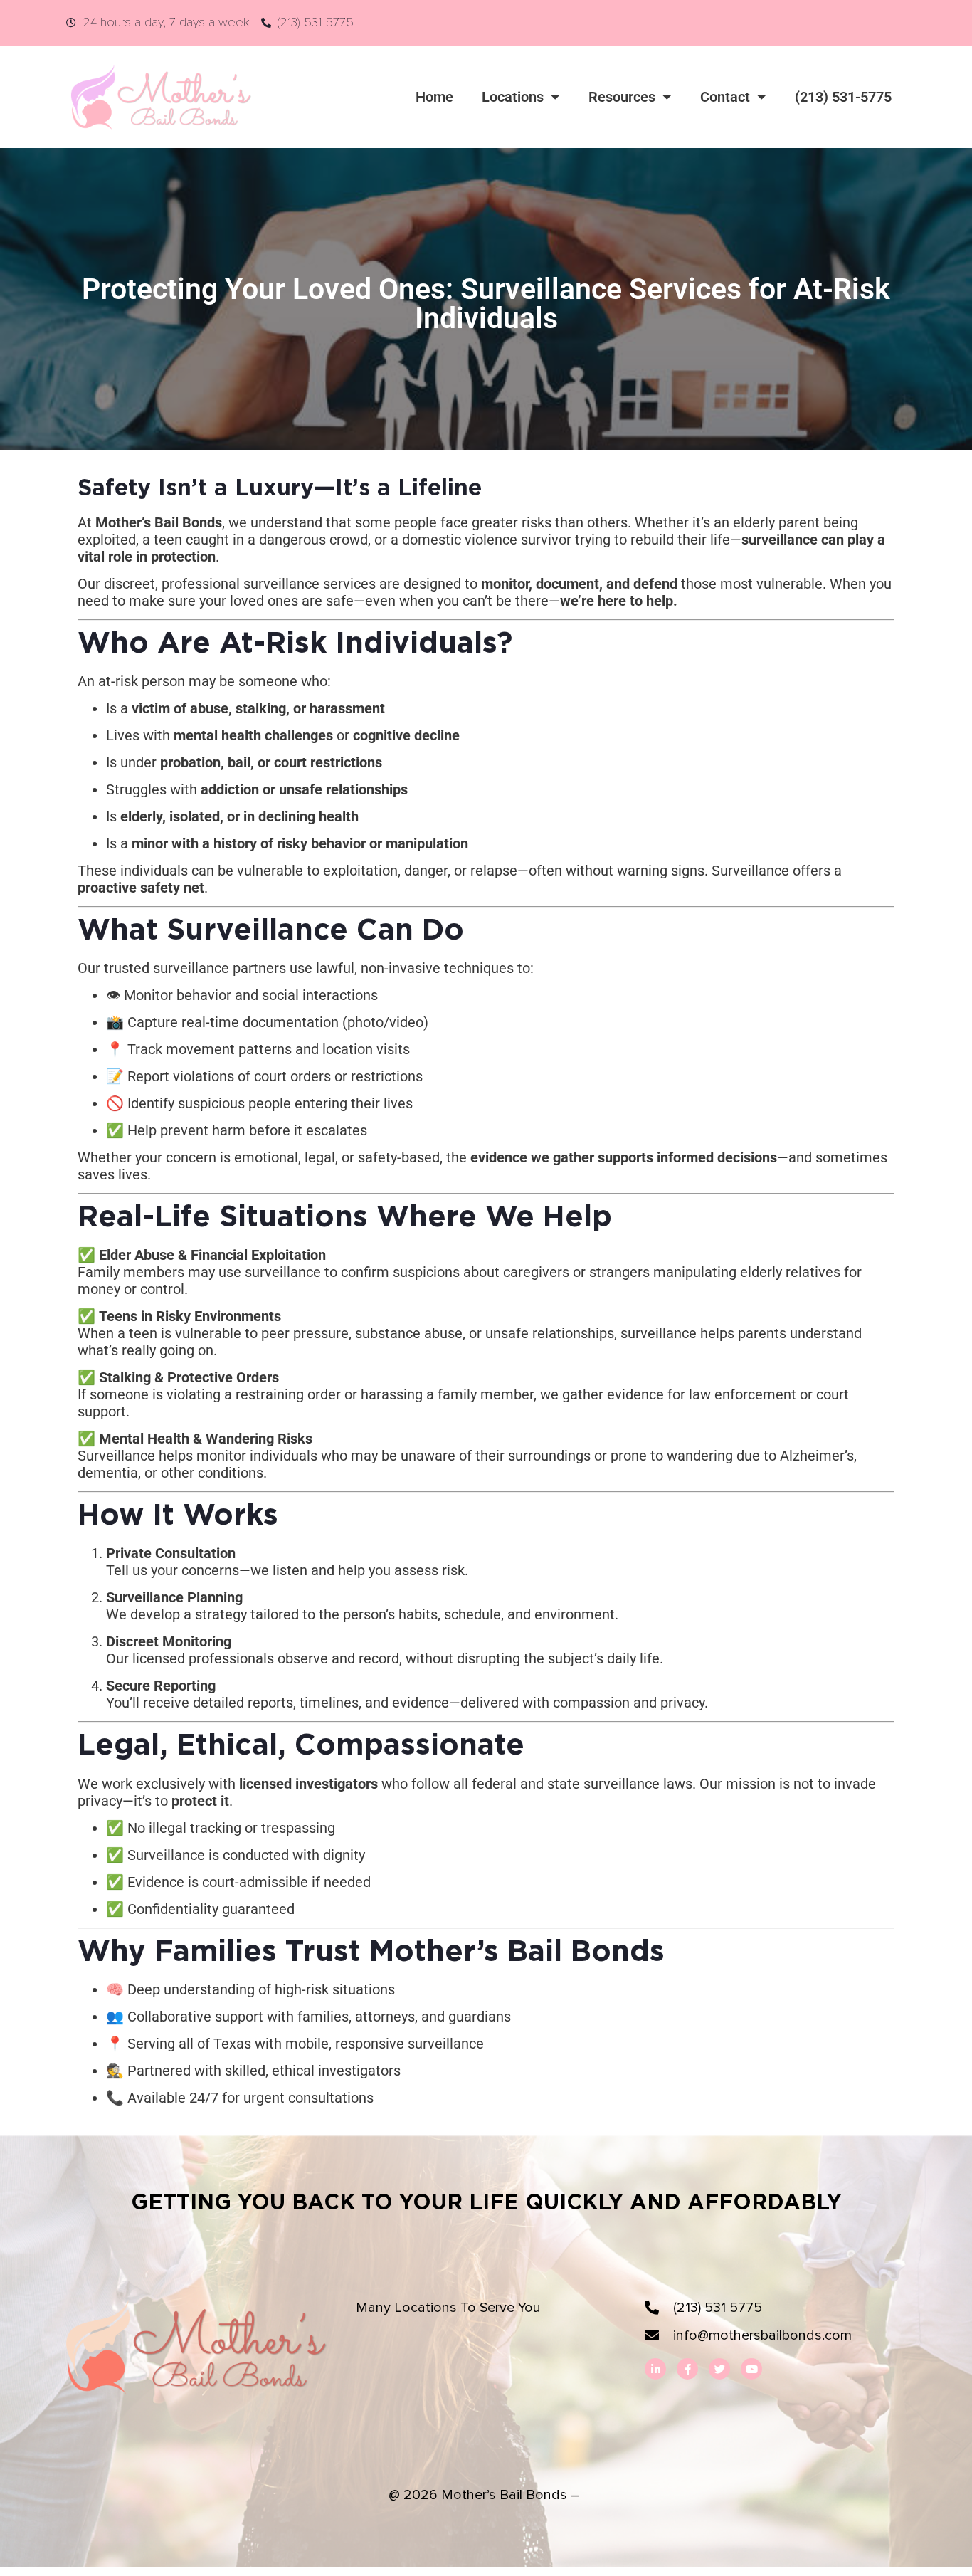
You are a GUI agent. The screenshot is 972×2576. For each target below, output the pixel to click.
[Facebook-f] (687, 2369)
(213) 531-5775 (843, 97)
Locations (513, 97)
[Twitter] (719, 2369)
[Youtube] (751, 2369)
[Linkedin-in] (655, 2369)
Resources (622, 97)
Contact (725, 97)
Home (434, 97)
